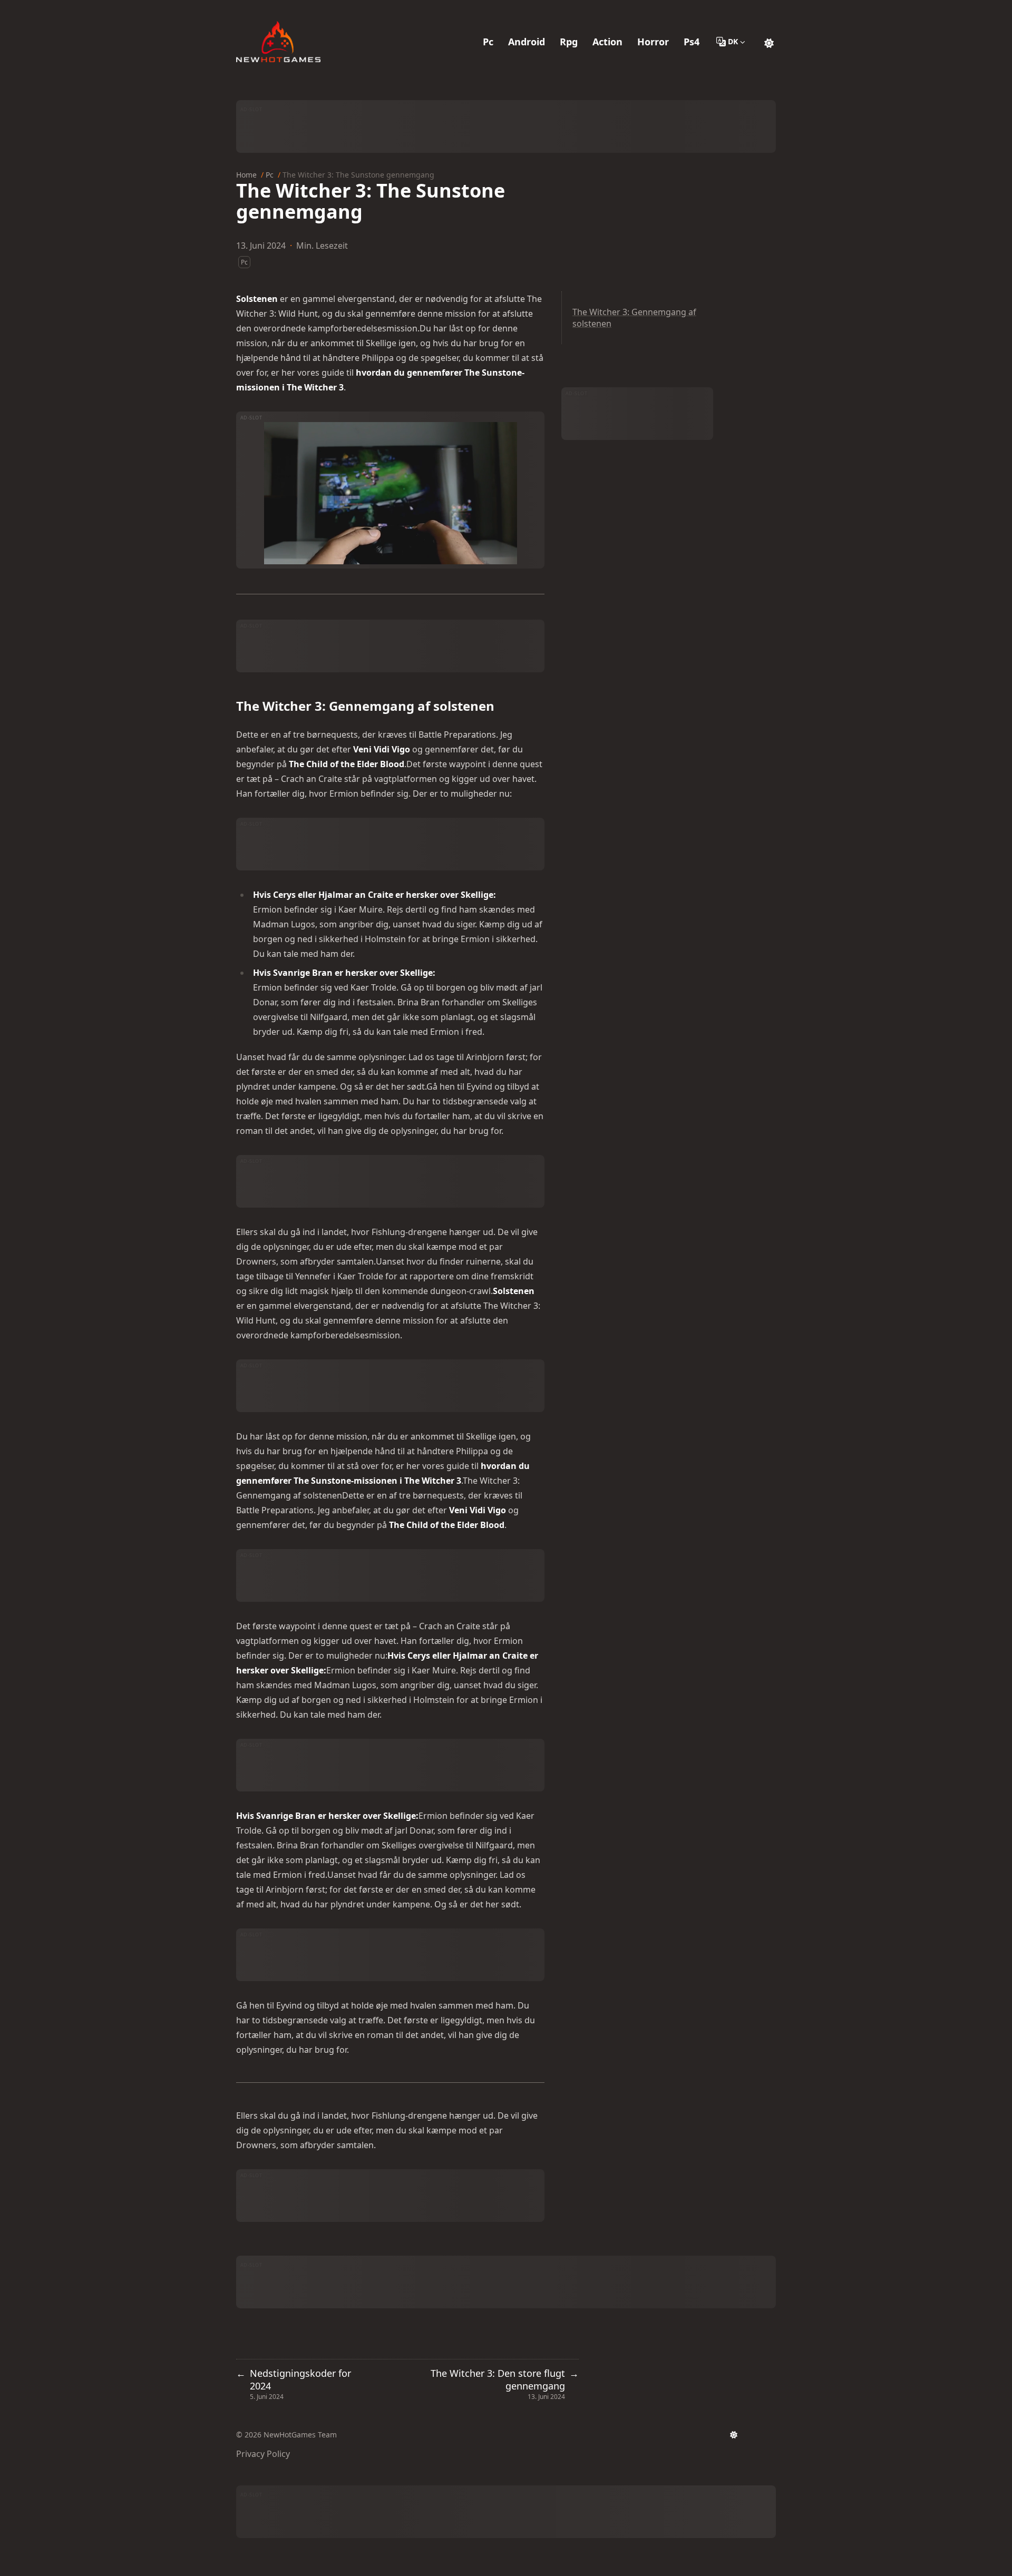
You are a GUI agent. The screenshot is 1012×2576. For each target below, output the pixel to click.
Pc (270, 175)
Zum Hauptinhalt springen (304, 9)
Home (246, 175)
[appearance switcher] (769, 42)
